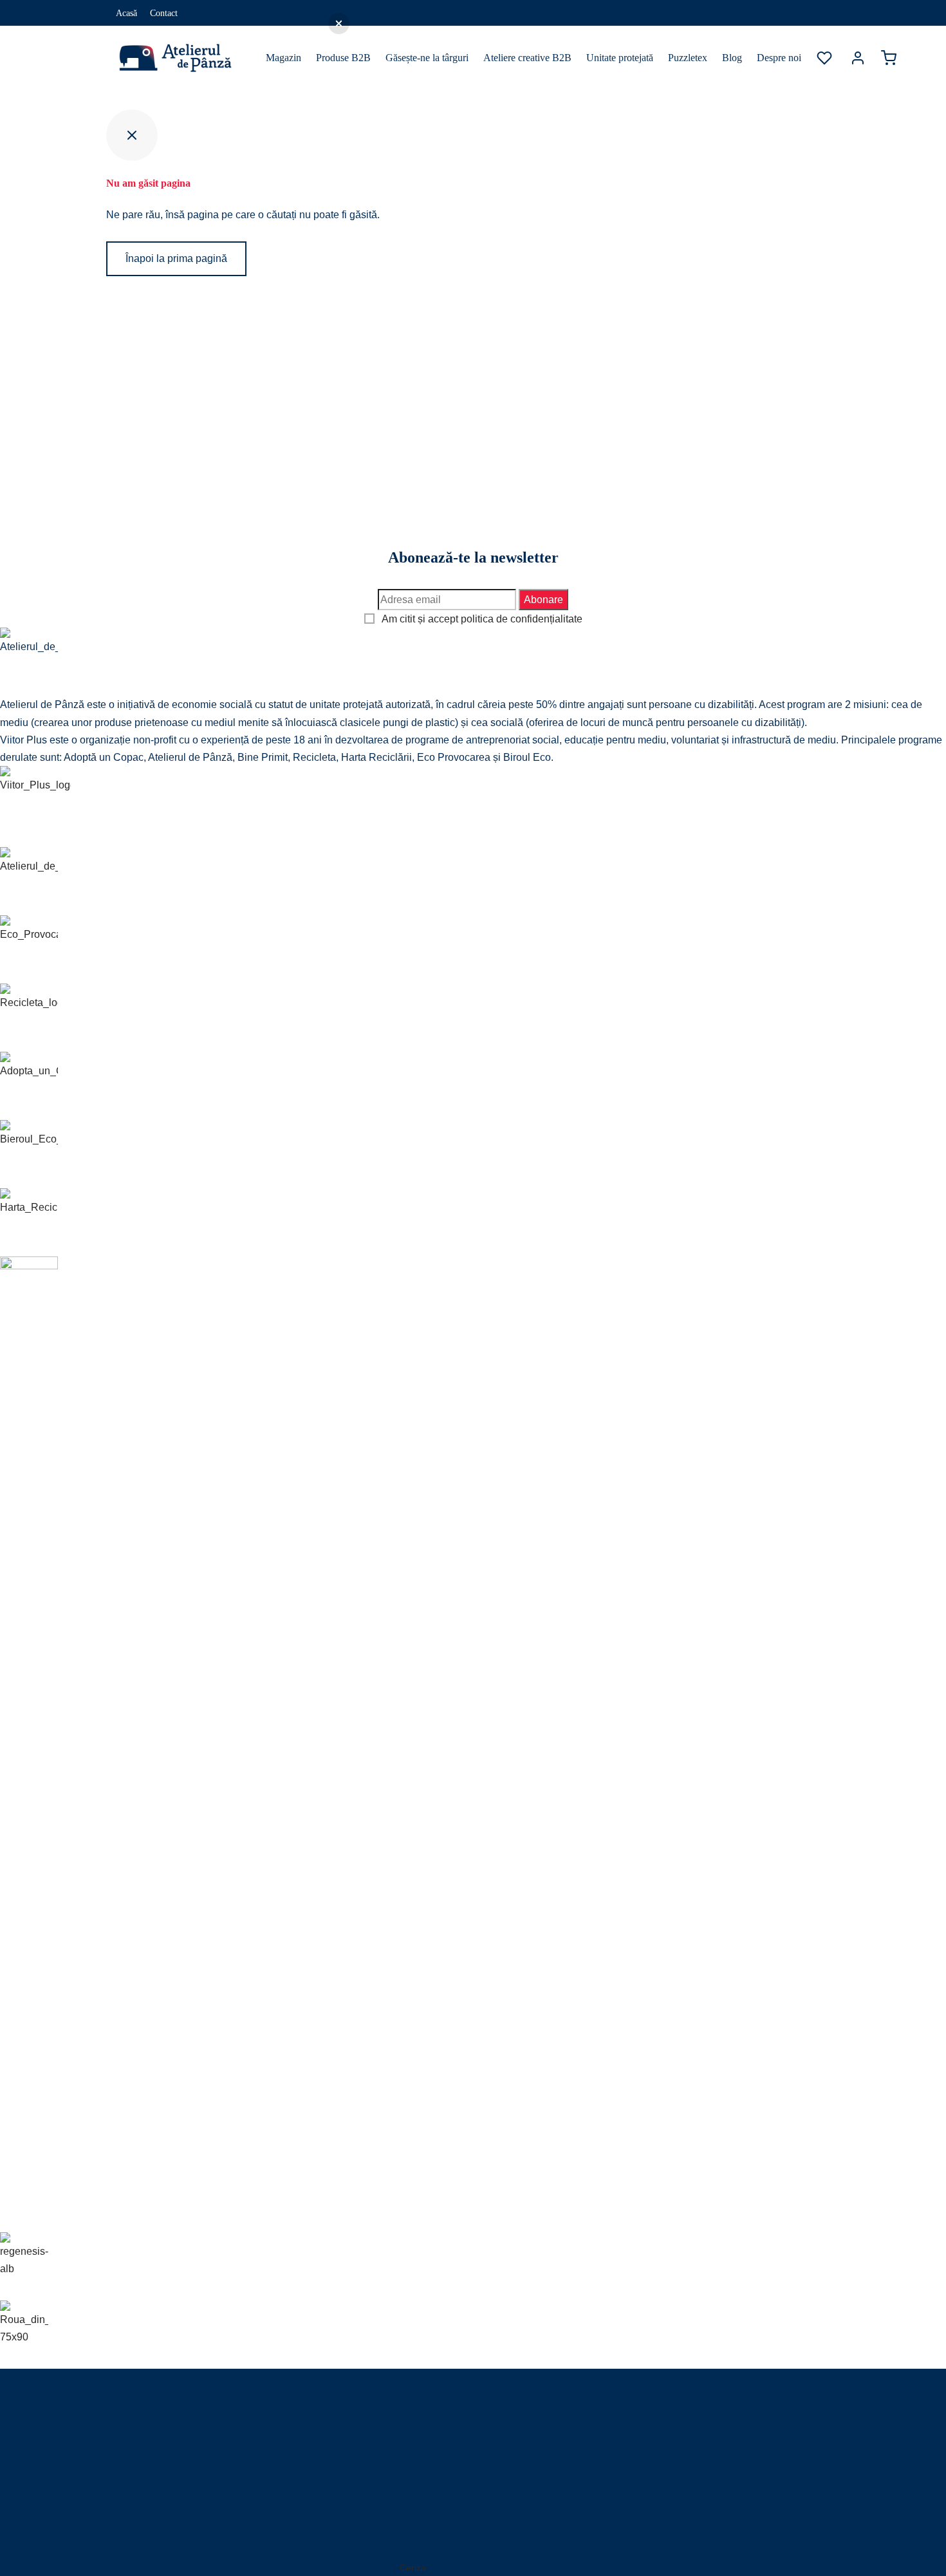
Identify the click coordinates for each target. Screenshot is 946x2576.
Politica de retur (138, 2464)
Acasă (126, 13)
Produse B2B (343, 58)
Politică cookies (148, 2552)
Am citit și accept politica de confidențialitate (482, 619)
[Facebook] (795, 13)
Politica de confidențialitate (171, 2499)
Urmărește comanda (147, 2482)
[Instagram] (821, 13)
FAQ (219, 2464)
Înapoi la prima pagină (176, 258)
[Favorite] (826, 58)
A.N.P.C (226, 2482)
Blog (732, 58)
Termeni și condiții (153, 2534)
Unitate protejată (620, 58)
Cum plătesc (131, 2447)
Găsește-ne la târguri (427, 58)
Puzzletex (688, 58)
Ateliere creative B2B (527, 58)
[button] (339, 23)
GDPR (130, 2517)
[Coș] (889, 58)
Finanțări (227, 2430)
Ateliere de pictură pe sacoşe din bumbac (292, 2447)
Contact (164, 13)
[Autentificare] (858, 58)
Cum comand (134, 2430)
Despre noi (779, 58)
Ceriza (413, 2568)
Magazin (283, 58)
